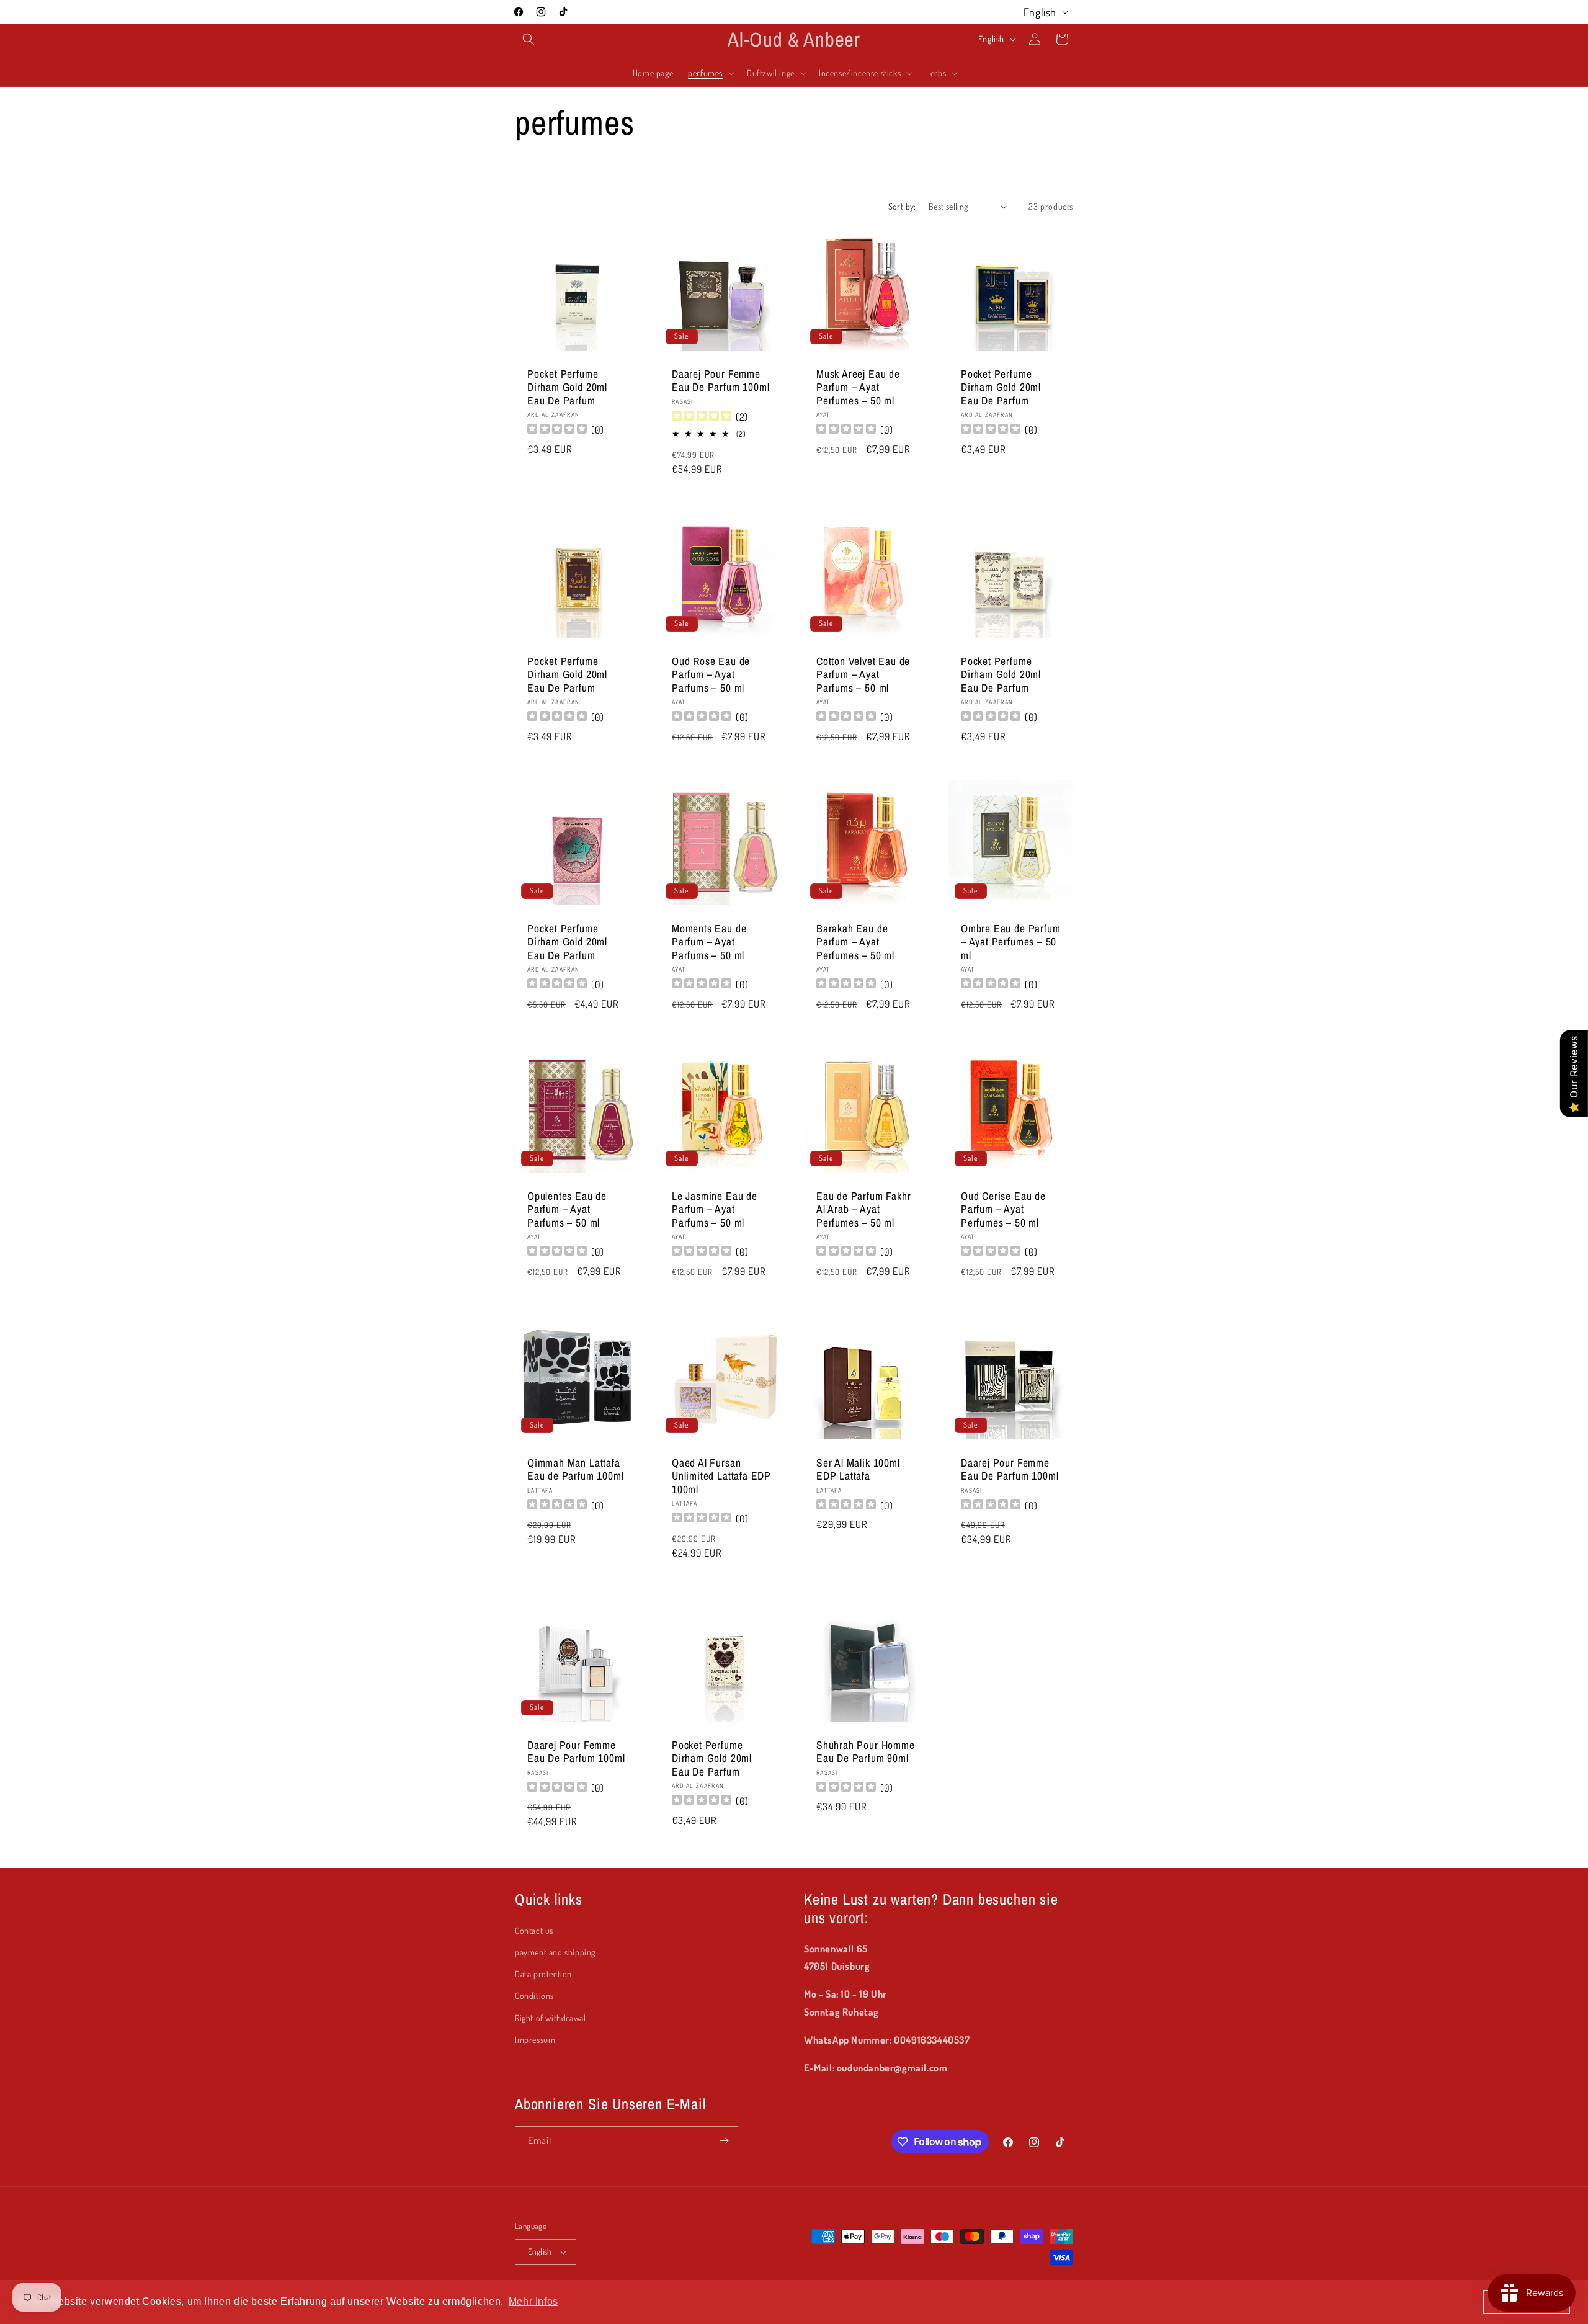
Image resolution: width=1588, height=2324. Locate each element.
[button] (529, 39)
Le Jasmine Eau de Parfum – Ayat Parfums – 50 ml (715, 1209)
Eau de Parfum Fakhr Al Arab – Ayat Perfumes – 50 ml (863, 1209)
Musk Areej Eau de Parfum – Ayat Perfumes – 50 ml (858, 387)
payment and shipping (555, 1952)
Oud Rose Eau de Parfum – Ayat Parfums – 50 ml (711, 674)
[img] (702, 417)
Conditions (534, 1996)
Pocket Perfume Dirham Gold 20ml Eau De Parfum (567, 387)
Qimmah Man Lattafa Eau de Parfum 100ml (575, 1469)
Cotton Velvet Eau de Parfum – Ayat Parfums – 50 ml (863, 674)
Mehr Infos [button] (533, 2301)
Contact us (534, 1930)
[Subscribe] (724, 2141)
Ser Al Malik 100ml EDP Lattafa (858, 1469)
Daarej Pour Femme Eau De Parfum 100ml (720, 381)
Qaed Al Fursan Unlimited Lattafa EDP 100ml (721, 1476)
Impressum (535, 2040)
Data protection (543, 1974)
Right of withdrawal (550, 2018)
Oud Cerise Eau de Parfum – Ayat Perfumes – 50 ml (1003, 1209)
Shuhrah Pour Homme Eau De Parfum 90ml (866, 1752)
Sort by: (902, 206)
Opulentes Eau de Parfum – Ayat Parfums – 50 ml (567, 1209)
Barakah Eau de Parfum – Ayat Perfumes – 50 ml (855, 942)
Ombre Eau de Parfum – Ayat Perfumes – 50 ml (1010, 942)
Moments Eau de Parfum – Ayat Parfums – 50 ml (709, 942)
